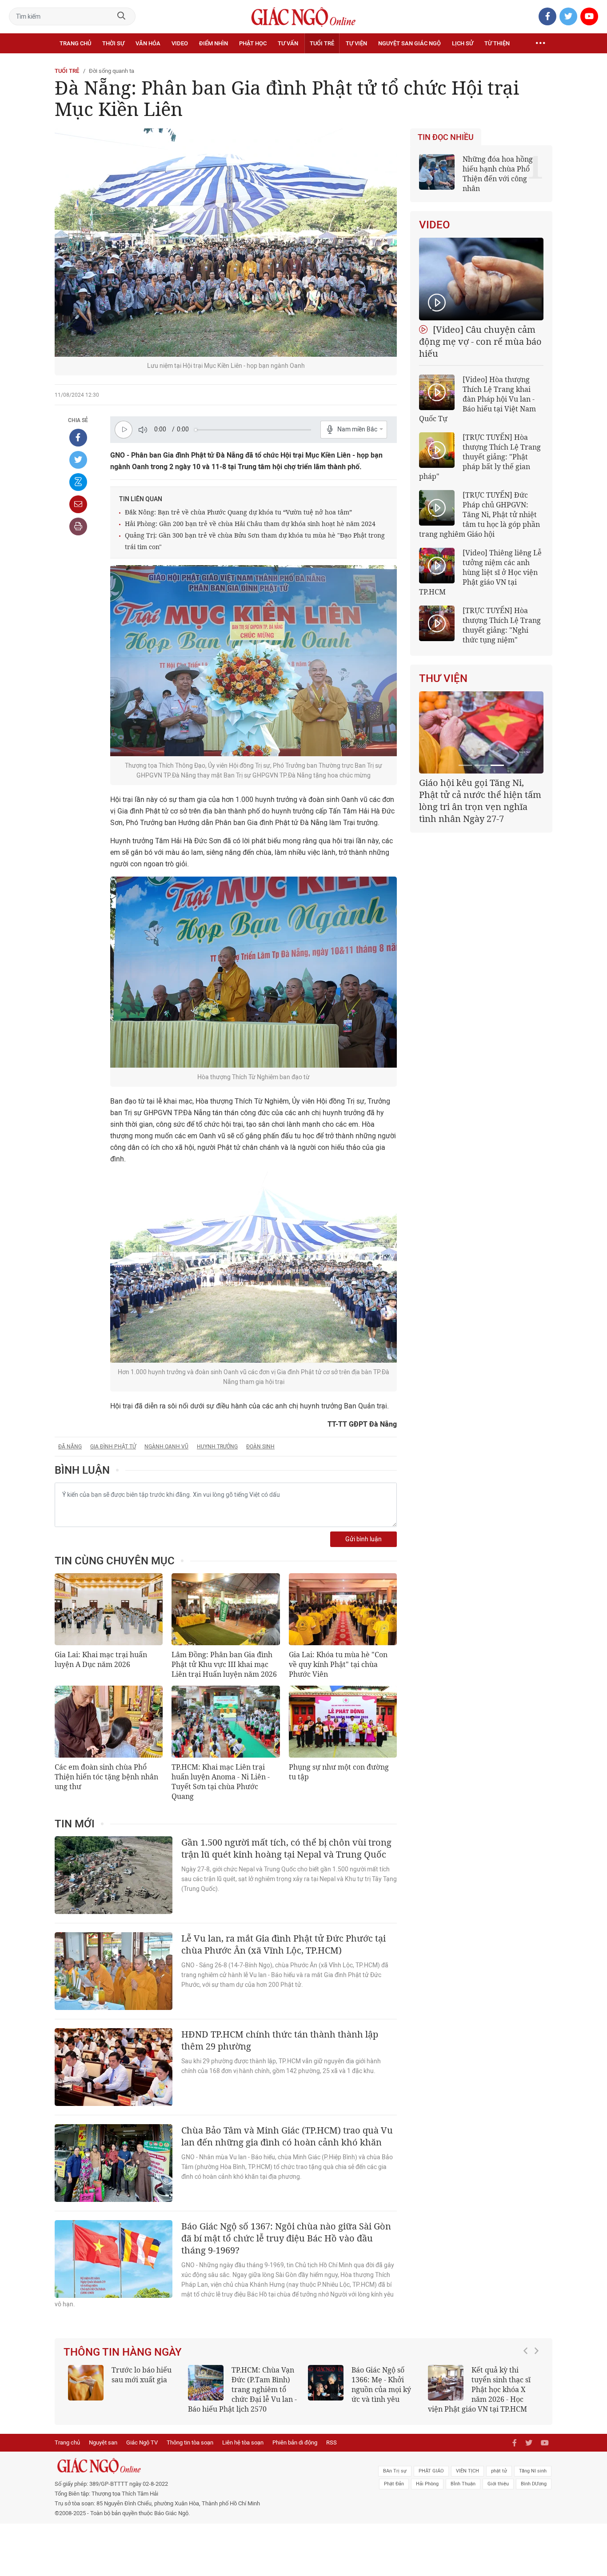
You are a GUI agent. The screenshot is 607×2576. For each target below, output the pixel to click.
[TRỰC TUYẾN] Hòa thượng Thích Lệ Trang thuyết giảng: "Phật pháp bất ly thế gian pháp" (480, 457)
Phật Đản (394, 2484)
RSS (331, 2442)
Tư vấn (288, 43)
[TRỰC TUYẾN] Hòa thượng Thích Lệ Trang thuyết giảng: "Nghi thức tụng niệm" (502, 625)
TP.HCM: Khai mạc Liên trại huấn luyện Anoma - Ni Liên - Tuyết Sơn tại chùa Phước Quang (221, 1782)
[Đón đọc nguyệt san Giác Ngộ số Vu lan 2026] (206, 2383)
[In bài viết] (78, 526)
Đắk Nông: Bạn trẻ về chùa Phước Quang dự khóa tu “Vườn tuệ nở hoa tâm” (238, 512)
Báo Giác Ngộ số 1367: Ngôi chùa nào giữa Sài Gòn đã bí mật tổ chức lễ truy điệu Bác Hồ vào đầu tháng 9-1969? (286, 2238)
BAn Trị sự (395, 2471)
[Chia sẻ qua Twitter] (78, 460)
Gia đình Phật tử (113, 1447)
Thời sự (113, 43)
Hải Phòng (427, 2484)
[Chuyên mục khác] (540, 44)
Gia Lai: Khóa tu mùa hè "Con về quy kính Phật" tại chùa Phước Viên (338, 1664)
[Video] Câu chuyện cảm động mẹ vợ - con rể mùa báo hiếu (480, 341)
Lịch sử (463, 43)
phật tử (499, 2471)
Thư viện (443, 678)
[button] (528, 2385)
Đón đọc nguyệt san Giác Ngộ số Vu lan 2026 (265, 2380)
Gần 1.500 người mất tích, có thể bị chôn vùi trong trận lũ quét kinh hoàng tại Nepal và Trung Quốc (286, 1848)
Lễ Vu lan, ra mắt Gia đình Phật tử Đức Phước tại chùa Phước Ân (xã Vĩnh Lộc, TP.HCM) (284, 1944)
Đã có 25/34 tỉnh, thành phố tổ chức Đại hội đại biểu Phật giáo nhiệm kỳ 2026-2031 (480, 795)
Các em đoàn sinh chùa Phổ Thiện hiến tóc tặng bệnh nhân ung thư (106, 1777)
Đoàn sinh (260, 1447)
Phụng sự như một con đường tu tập (339, 1772)
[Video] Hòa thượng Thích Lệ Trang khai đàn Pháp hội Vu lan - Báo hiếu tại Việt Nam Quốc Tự (477, 399)
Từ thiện (497, 43)
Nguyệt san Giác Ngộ (409, 43)
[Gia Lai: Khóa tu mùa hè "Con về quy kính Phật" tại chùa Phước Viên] (343, 1609)
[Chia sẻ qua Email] (78, 504)
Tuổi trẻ (322, 43)
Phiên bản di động (295, 2442)
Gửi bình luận (363, 1539)
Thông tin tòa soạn (190, 2442)
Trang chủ (75, 43)
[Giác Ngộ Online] (204, 2466)
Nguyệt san (103, 2442)
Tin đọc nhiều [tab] (446, 137)
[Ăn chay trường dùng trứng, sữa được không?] (86, 2383)
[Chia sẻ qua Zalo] (78, 482)
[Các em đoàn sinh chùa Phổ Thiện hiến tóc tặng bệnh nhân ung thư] (109, 1722)
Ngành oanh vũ (166, 1447)
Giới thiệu (498, 2484)
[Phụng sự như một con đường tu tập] (343, 1722)
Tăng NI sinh (533, 2471)
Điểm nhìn (214, 43)
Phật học (253, 43)
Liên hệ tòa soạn (243, 2442)
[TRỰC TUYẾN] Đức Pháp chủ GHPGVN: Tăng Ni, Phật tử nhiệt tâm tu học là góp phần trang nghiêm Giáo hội (479, 514)
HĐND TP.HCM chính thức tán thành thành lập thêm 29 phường (280, 2040)
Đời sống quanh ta (112, 71)
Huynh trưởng (217, 1447)
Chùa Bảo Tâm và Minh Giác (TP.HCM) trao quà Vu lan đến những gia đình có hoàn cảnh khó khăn (287, 2136)
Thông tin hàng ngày (123, 2352)
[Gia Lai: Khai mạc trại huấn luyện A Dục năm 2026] (109, 1609)
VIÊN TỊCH (467, 2471)
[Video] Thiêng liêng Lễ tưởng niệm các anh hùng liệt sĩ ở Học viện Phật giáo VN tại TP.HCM (480, 572)
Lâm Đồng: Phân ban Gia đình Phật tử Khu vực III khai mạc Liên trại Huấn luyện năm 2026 (224, 1664)
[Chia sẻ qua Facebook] (78, 438)
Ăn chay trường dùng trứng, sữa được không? (139, 2380)
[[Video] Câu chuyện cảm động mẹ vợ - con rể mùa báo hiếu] (481, 279)
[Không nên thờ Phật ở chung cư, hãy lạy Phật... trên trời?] (446, 2383)
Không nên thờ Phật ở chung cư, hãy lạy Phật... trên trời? (505, 2380)
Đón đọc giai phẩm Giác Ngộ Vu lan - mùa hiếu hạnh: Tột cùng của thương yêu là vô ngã (363, 2389)
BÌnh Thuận (463, 2484)
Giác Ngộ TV (142, 2442)
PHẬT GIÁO (431, 2471)
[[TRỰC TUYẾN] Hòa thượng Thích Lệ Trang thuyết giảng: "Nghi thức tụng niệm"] (437, 623)
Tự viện (356, 43)
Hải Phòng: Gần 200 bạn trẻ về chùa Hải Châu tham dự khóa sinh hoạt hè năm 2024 (250, 524)
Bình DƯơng (534, 2484)
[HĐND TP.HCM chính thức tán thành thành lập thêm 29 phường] (114, 2067)
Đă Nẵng (70, 1447)
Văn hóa (148, 43)
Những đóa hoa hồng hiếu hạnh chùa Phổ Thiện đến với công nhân (498, 174)
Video (180, 43)
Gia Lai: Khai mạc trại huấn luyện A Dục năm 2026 (101, 1659)
